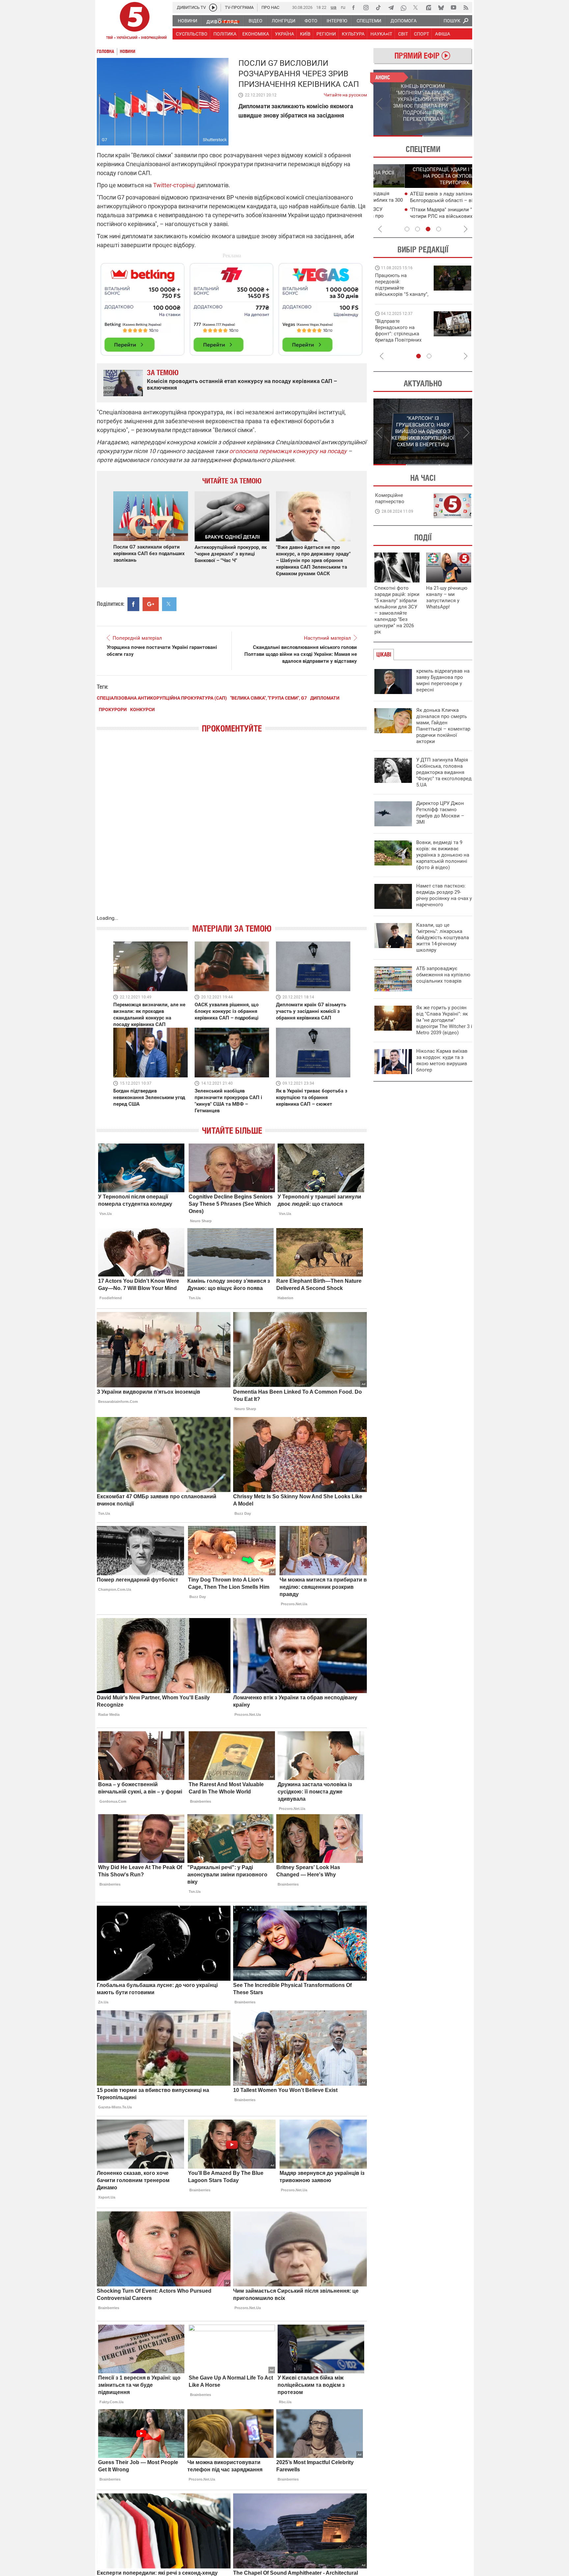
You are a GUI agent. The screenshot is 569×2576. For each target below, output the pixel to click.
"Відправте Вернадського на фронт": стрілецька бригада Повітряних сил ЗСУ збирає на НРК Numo (398, 337)
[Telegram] (391, 8)
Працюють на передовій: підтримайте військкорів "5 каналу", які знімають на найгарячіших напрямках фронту (402, 294)
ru (343, 7)
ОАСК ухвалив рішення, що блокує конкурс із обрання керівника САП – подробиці (227, 1011)
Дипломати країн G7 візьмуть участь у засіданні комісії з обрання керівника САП (311, 1011)
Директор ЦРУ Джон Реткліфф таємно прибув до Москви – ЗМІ (440, 813)
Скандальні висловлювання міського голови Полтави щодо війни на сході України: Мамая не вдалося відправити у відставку (301, 654)
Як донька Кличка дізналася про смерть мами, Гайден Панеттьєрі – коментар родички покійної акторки (443, 726)
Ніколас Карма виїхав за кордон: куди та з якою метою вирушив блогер (442, 1060)
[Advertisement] (232, 306)
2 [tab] (448, 136)
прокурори (113, 709)
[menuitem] (187, 21)
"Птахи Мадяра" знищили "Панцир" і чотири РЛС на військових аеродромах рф (424, 216)
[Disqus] (232, 831)
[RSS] (466, 8)
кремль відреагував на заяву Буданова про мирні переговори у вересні (443, 680)
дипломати (325, 698)
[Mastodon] (428, 8)
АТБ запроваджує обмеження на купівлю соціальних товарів (443, 975)
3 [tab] (428, 229)
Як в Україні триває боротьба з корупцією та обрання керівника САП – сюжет (312, 1097)
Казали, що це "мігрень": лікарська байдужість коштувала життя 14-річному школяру (443, 938)
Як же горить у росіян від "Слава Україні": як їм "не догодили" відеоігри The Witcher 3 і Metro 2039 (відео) (444, 1020)
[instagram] (366, 8)
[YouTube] (453, 8)
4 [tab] (439, 229)
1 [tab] (398, 136)
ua (334, 7)
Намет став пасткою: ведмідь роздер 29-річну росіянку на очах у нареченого (444, 895)
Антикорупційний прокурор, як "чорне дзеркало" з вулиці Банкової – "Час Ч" (231, 554)
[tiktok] (378, 8)
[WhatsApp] (403, 8)
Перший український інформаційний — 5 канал (135, 22)
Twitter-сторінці (174, 185)
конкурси (142, 709)
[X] (416, 8)
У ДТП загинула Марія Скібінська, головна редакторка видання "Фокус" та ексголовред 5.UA (444, 772)
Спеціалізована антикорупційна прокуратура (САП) (162, 698)
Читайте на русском (345, 93)
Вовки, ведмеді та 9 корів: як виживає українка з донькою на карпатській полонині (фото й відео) (443, 855)
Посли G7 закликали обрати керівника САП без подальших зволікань (149, 554)
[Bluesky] (441, 8)
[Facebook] (353, 8)
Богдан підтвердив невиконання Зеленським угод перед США (149, 1097)
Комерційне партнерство (390, 498)
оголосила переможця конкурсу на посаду (288, 451)
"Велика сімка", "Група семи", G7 (269, 698)
